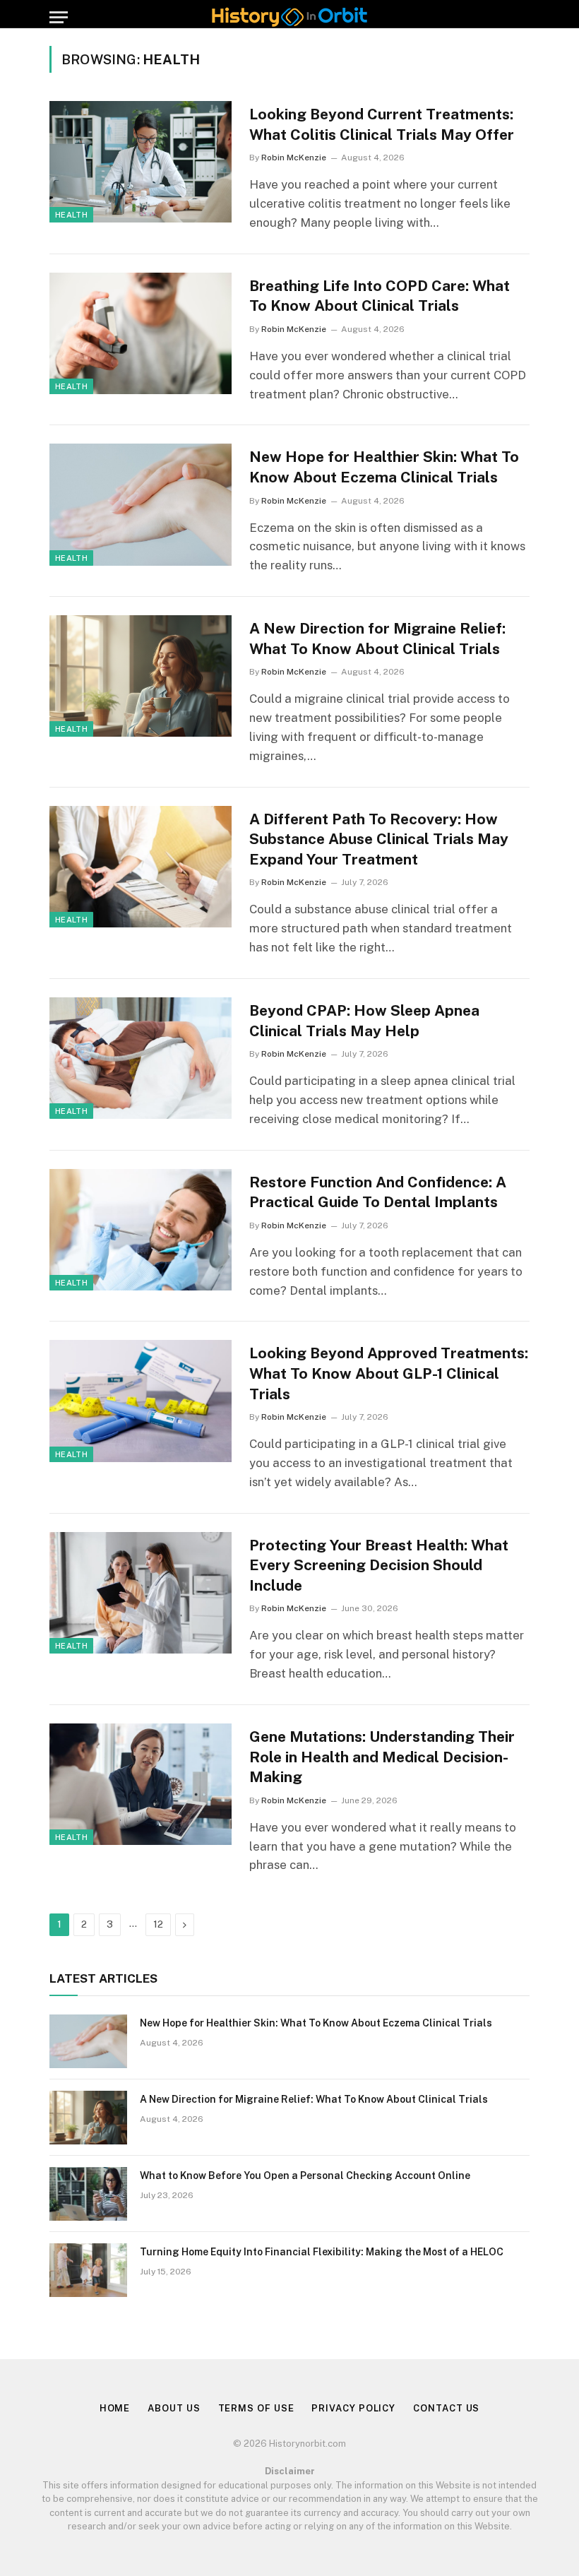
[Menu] (59, 17)
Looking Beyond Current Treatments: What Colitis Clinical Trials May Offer (382, 124)
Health (71, 215)
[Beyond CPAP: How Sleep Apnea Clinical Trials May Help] (141, 1058)
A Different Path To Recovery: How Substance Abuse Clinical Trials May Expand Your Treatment (379, 839)
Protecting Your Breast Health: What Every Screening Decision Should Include (379, 1565)
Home (115, 2408)
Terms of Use (256, 2408)
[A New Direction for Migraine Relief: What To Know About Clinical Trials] (141, 676)
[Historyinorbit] (289, 17)
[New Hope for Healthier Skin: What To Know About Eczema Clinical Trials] (141, 504)
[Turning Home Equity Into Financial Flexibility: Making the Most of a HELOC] (88, 2270)
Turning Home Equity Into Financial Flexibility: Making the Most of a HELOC (322, 2252)
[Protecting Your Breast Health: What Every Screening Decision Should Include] (141, 1593)
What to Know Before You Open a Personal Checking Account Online (305, 2176)
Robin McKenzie (294, 158)
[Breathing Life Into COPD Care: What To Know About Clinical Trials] (141, 333)
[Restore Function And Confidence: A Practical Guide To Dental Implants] (141, 1230)
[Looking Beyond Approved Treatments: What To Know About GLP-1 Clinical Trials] (141, 1401)
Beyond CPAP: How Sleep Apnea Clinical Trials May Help (364, 1021)
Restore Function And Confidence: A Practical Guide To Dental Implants (378, 1192)
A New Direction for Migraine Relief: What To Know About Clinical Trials (377, 639)
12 (158, 1924)
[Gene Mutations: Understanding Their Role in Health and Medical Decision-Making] (141, 1784)
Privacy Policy (353, 2408)
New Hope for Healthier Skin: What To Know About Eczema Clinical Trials (384, 467)
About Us (174, 2408)
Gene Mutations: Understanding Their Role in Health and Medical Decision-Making (382, 1757)
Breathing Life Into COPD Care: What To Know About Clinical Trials (380, 296)
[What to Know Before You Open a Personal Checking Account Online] (88, 2194)
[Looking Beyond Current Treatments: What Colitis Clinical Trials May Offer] (141, 162)
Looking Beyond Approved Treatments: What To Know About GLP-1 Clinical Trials (389, 1373)
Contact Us (446, 2408)
